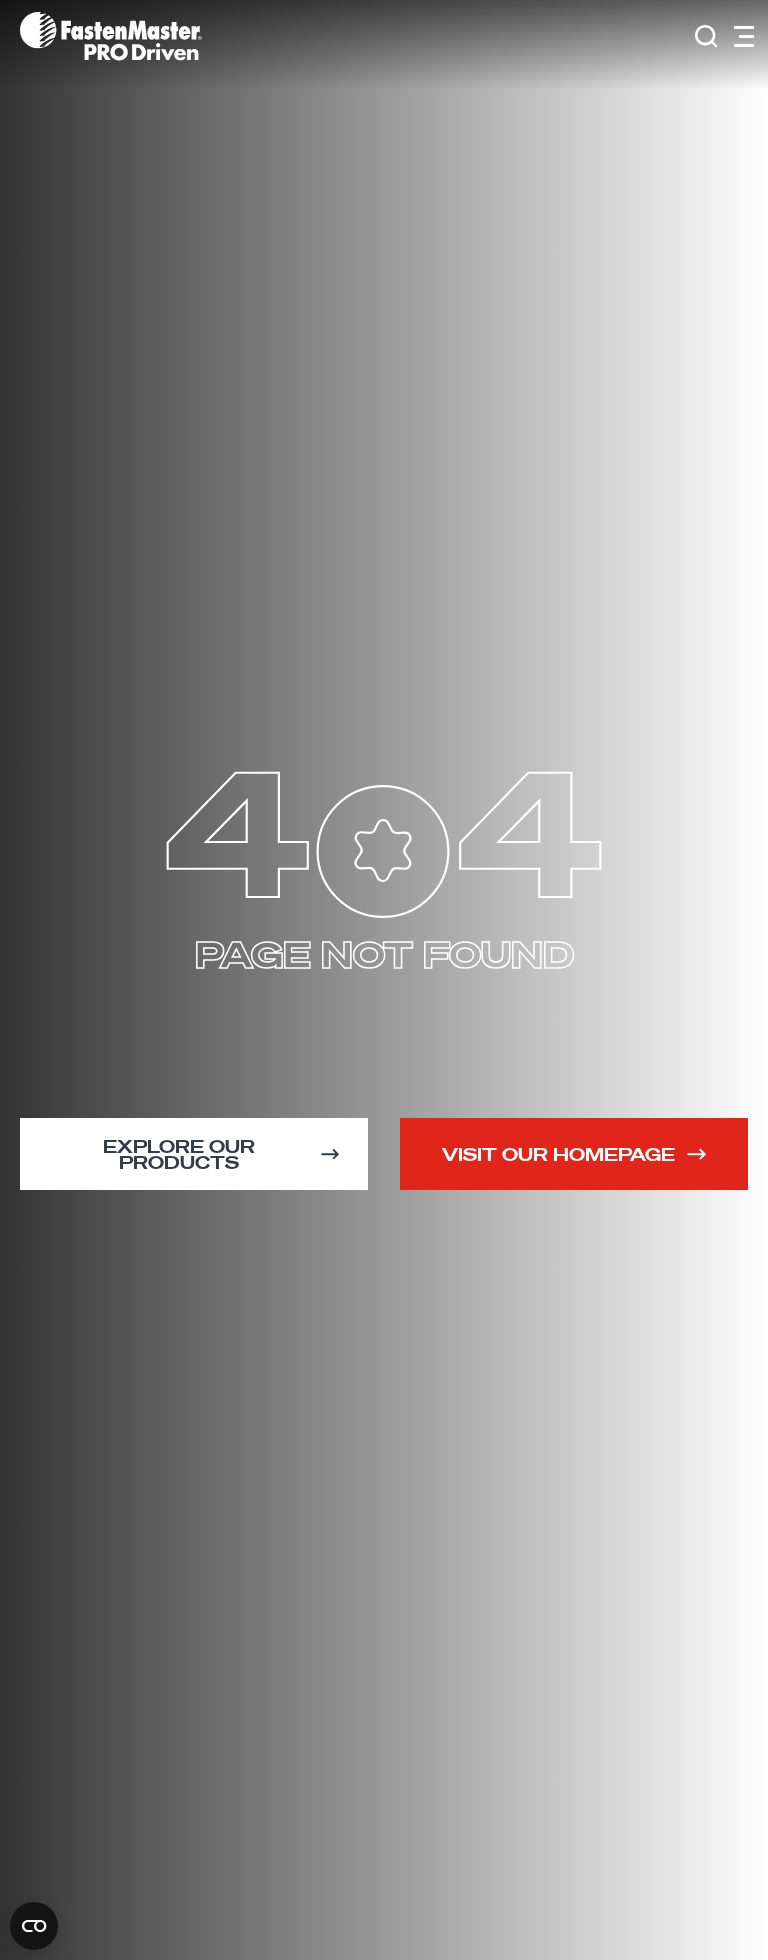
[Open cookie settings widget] (34, 1926)
